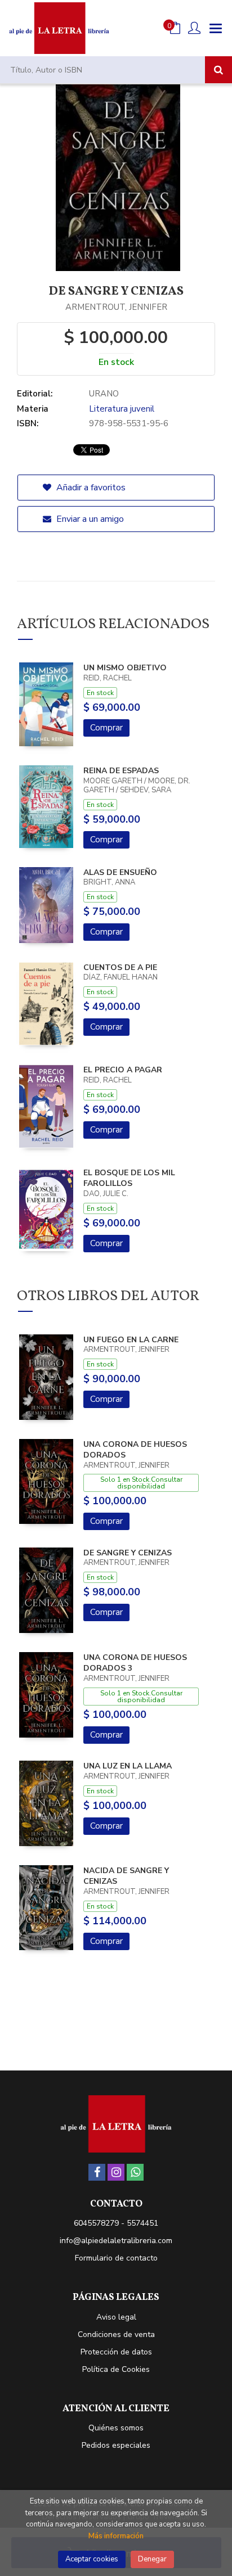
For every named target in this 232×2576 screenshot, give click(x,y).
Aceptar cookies (92, 2559)
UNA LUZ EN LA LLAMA (128, 1766)
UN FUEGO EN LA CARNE (131, 1340)
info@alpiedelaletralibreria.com (116, 2241)
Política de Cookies (116, 2369)
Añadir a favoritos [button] (90, 488)
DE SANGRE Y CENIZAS (128, 1553)
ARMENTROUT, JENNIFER (116, 307)
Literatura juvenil (122, 409)
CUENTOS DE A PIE (120, 967)
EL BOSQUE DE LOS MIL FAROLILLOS (129, 1178)
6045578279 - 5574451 (116, 2223)
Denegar (152, 2559)
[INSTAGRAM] (116, 2172)
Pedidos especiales (116, 2445)
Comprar (106, 728)
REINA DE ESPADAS (121, 771)
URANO (104, 394)
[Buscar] (218, 70)
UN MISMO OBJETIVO (125, 668)
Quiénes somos (116, 2428)
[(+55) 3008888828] (135, 2172)
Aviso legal (116, 2317)
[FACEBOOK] (97, 2172)
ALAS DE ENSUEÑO (120, 872)
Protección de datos (116, 2352)
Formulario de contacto (116, 2258)
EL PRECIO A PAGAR (123, 1070)
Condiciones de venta (116, 2334)
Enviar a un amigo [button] (89, 519)
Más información (116, 2536)
